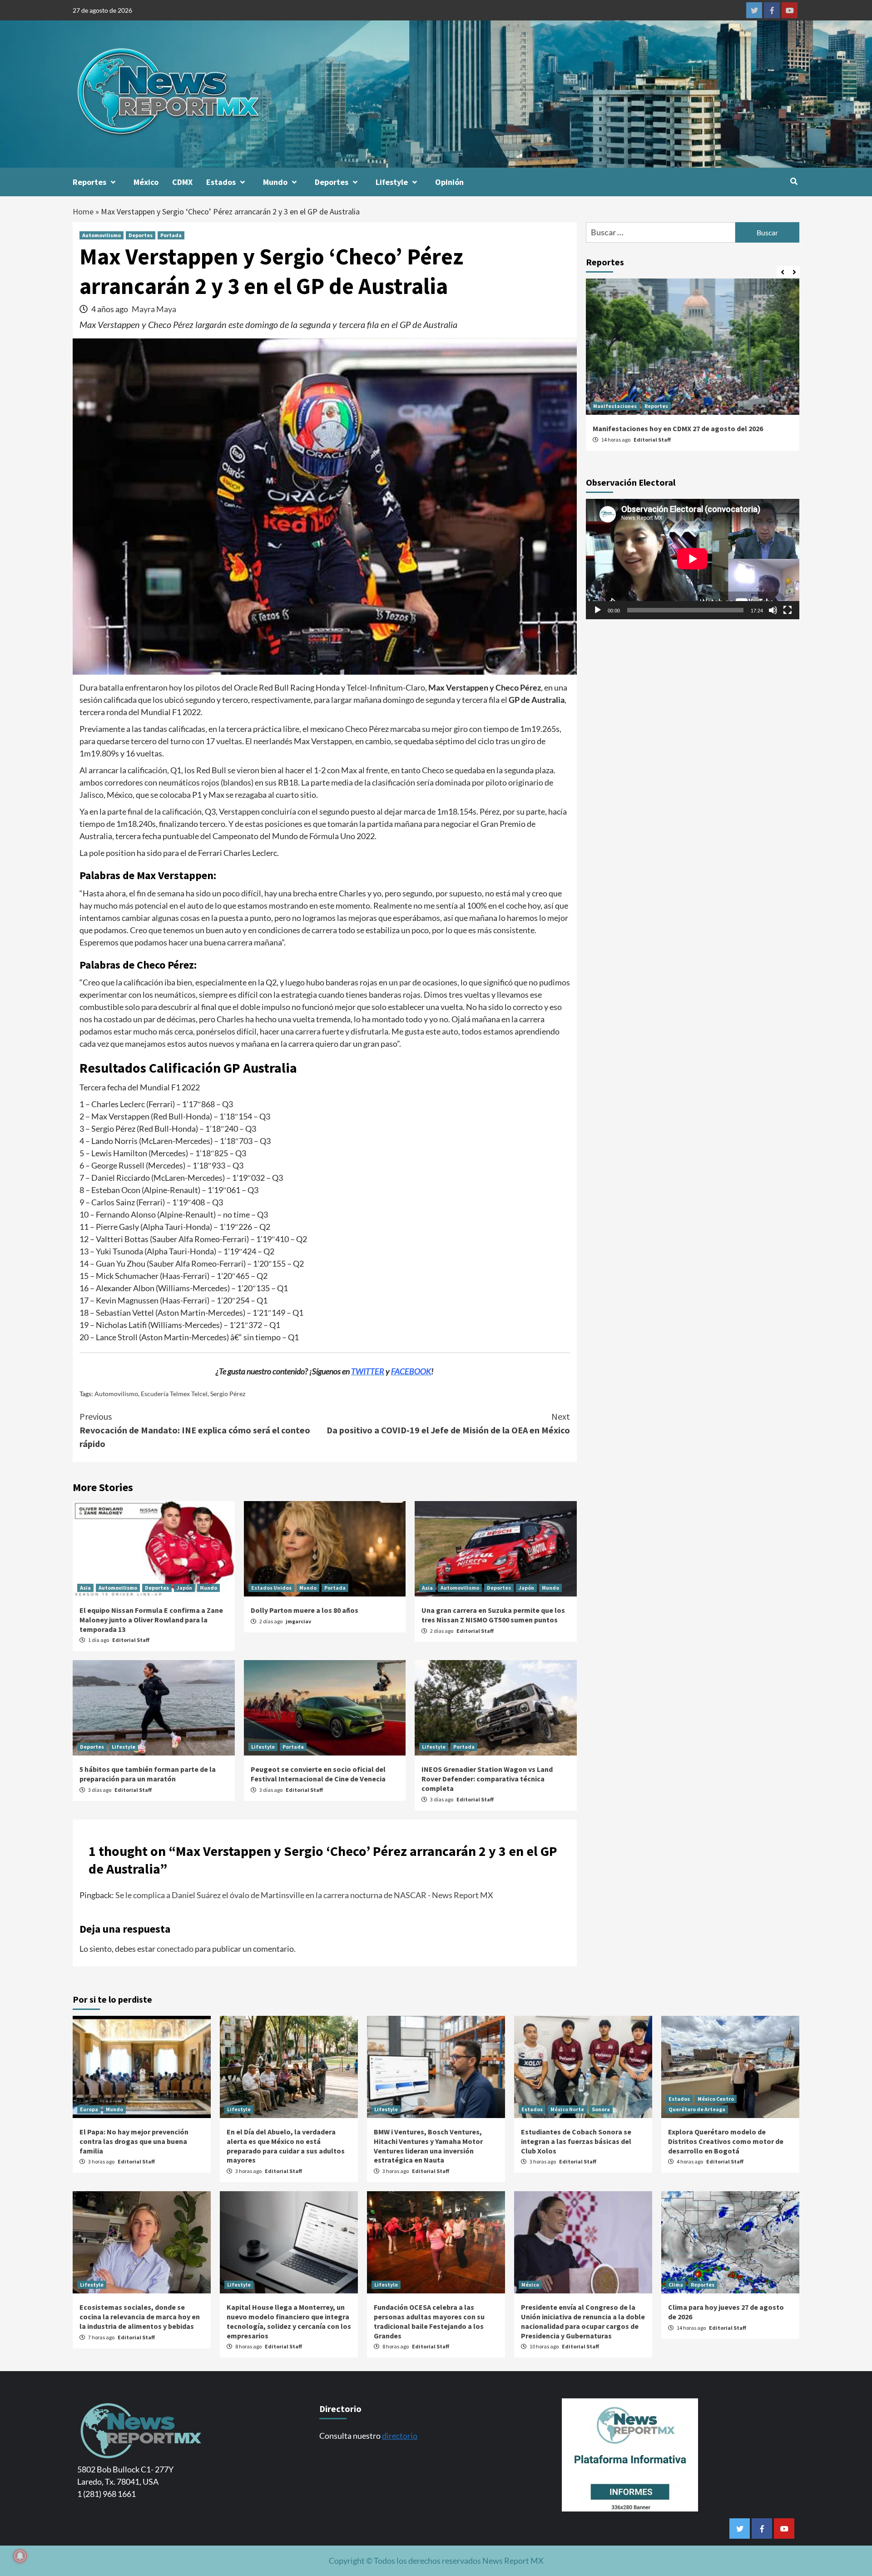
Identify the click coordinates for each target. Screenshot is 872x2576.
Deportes (332, 182)
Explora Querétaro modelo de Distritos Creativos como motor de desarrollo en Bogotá (726, 2141)
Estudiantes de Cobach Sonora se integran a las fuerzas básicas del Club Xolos (576, 2141)
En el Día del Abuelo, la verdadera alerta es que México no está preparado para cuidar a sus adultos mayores (286, 2146)
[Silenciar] (773, 610)
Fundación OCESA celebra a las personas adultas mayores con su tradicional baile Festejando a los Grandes (429, 2321)
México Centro (716, 2099)
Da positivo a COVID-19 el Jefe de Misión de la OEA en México (448, 1423)
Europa (89, 2109)
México (146, 182)
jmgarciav (298, 1621)
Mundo (275, 182)
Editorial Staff (131, 1640)
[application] (693, 559)
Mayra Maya (154, 309)
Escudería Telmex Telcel (174, 1394)
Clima (676, 2285)
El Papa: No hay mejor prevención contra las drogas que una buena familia (134, 2141)
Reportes (89, 182)
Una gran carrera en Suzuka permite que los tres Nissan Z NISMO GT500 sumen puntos (493, 1615)
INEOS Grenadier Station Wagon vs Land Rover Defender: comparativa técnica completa (487, 1779)
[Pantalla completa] (788, 610)
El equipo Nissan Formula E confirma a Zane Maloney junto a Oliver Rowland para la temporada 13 (151, 1620)
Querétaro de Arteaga (697, 2109)
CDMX (182, 182)
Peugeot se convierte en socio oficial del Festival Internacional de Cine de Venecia (318, 1774)
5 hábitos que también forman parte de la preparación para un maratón (148, 1774)
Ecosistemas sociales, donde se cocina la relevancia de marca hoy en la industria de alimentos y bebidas (140, 2317)
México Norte (567, 2109)
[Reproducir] (598, 610)
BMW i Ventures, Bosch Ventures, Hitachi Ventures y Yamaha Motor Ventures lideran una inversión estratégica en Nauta (428, 2146)
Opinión (449, 182)
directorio (400, 2436)
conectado (175, 1949)
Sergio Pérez (228, 1394)
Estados (221, 182)
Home (83, 211)
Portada (171, 235)
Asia (85, 1588)
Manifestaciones (615, 406)
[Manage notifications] (20, 2556)
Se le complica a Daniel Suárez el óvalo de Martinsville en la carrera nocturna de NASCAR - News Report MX (304, 1895)
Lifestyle (392, 182)
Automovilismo (102, 235)
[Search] (794, 181)
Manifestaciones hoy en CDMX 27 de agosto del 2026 (678, 428)
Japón (184, 1588)
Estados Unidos (271, 1588)
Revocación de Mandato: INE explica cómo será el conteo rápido (195, 1430)
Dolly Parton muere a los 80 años (305, 1610)
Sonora (601, 2109)
